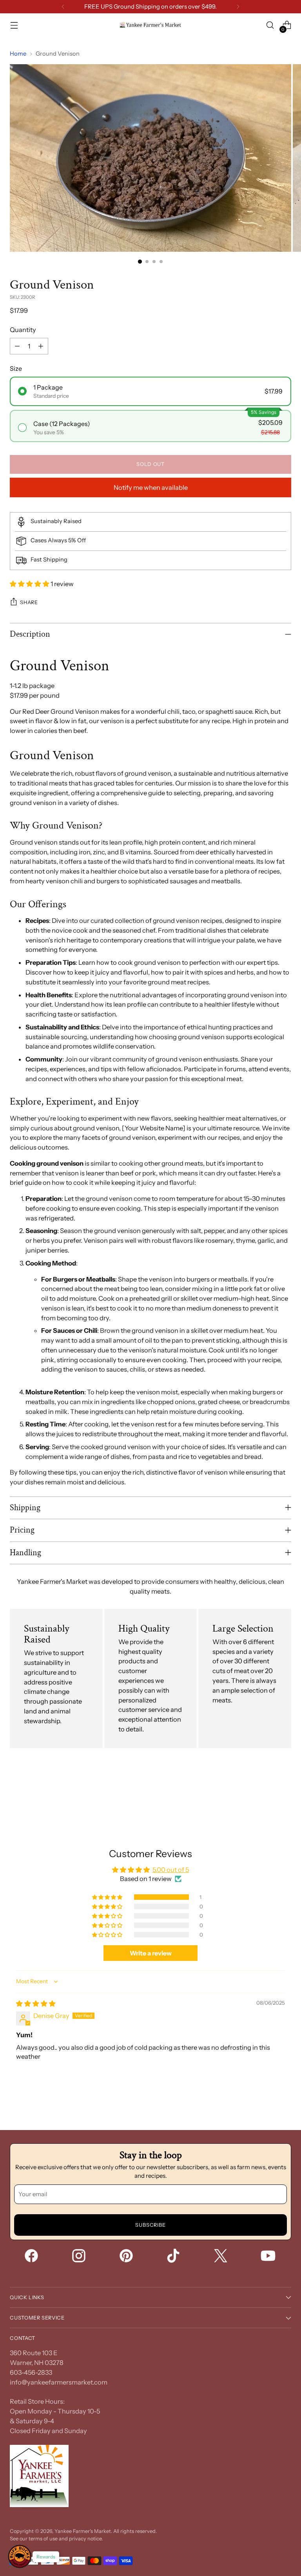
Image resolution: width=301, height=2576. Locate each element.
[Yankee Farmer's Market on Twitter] (221, 2257)
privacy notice (85, 2539)
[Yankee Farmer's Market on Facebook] (32, 2257)
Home (18, 54)
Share (29, 602)
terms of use (43, 2539)
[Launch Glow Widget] (20, 2556)
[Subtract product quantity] (17, 346)
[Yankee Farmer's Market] (150, 25)
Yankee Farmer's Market (83, 2531)
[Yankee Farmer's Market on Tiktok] (174, 2257)
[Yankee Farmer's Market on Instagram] (80, 2257)
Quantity (23, 330)
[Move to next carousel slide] (285, 1795)
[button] (30, 584)
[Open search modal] (270, 25)
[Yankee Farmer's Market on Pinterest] (127, 2257)
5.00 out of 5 (171, 1870)
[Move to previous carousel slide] (267, 1795)
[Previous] (63, 7)
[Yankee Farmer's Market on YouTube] (269, 2257)
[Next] (238, 7)
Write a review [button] (151, 1953)
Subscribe (151, 2225)
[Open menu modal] (14, 25)
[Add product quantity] (41, 346)
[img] (36, 2004)
